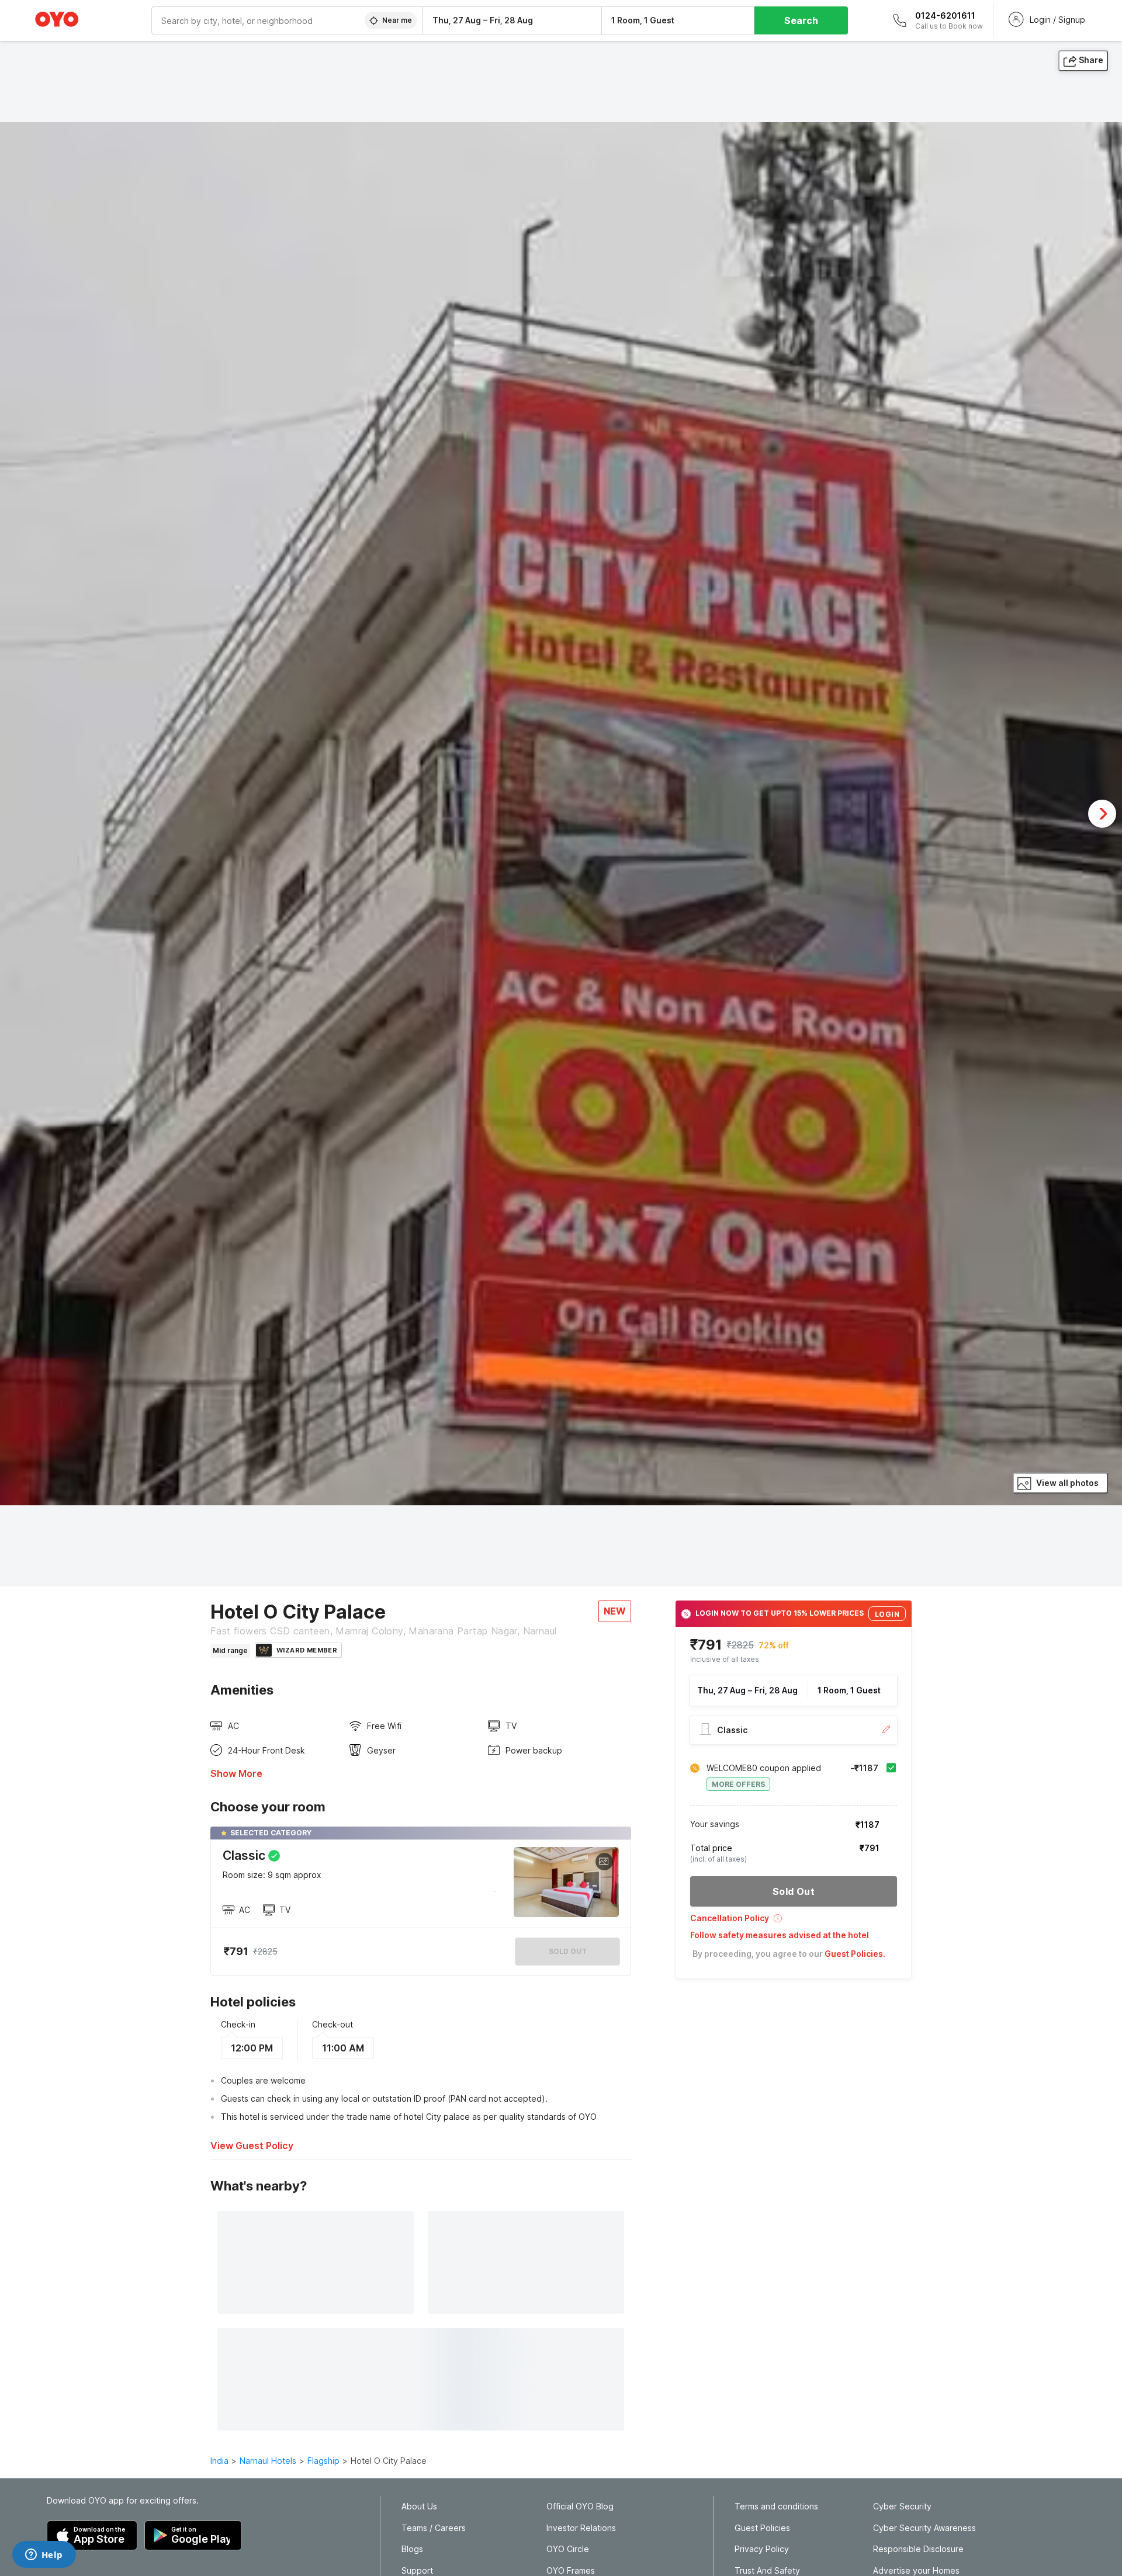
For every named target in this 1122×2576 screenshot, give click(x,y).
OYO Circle (568, 2549)
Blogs (412, 2549)
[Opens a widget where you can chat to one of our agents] (44, 2556)
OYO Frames (571, 2571)
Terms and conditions (776, 2506)
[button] (794, 1922)
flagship (323, 2461)
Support (417, 2571)
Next (1102, 814)
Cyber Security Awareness (924, 2528)
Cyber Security (902, 2506)
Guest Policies (762, 2528)
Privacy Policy (762, 2549)
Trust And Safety (767, 2571)
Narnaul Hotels (268, 2461)
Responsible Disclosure (918, 2549)
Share (1091, 60)
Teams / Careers (434, 2528)
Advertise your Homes (916, 2571)
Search (801, 20)
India (219, 2461)
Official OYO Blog (580, 2506)
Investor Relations (581, 2528)
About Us (419, 2506)
